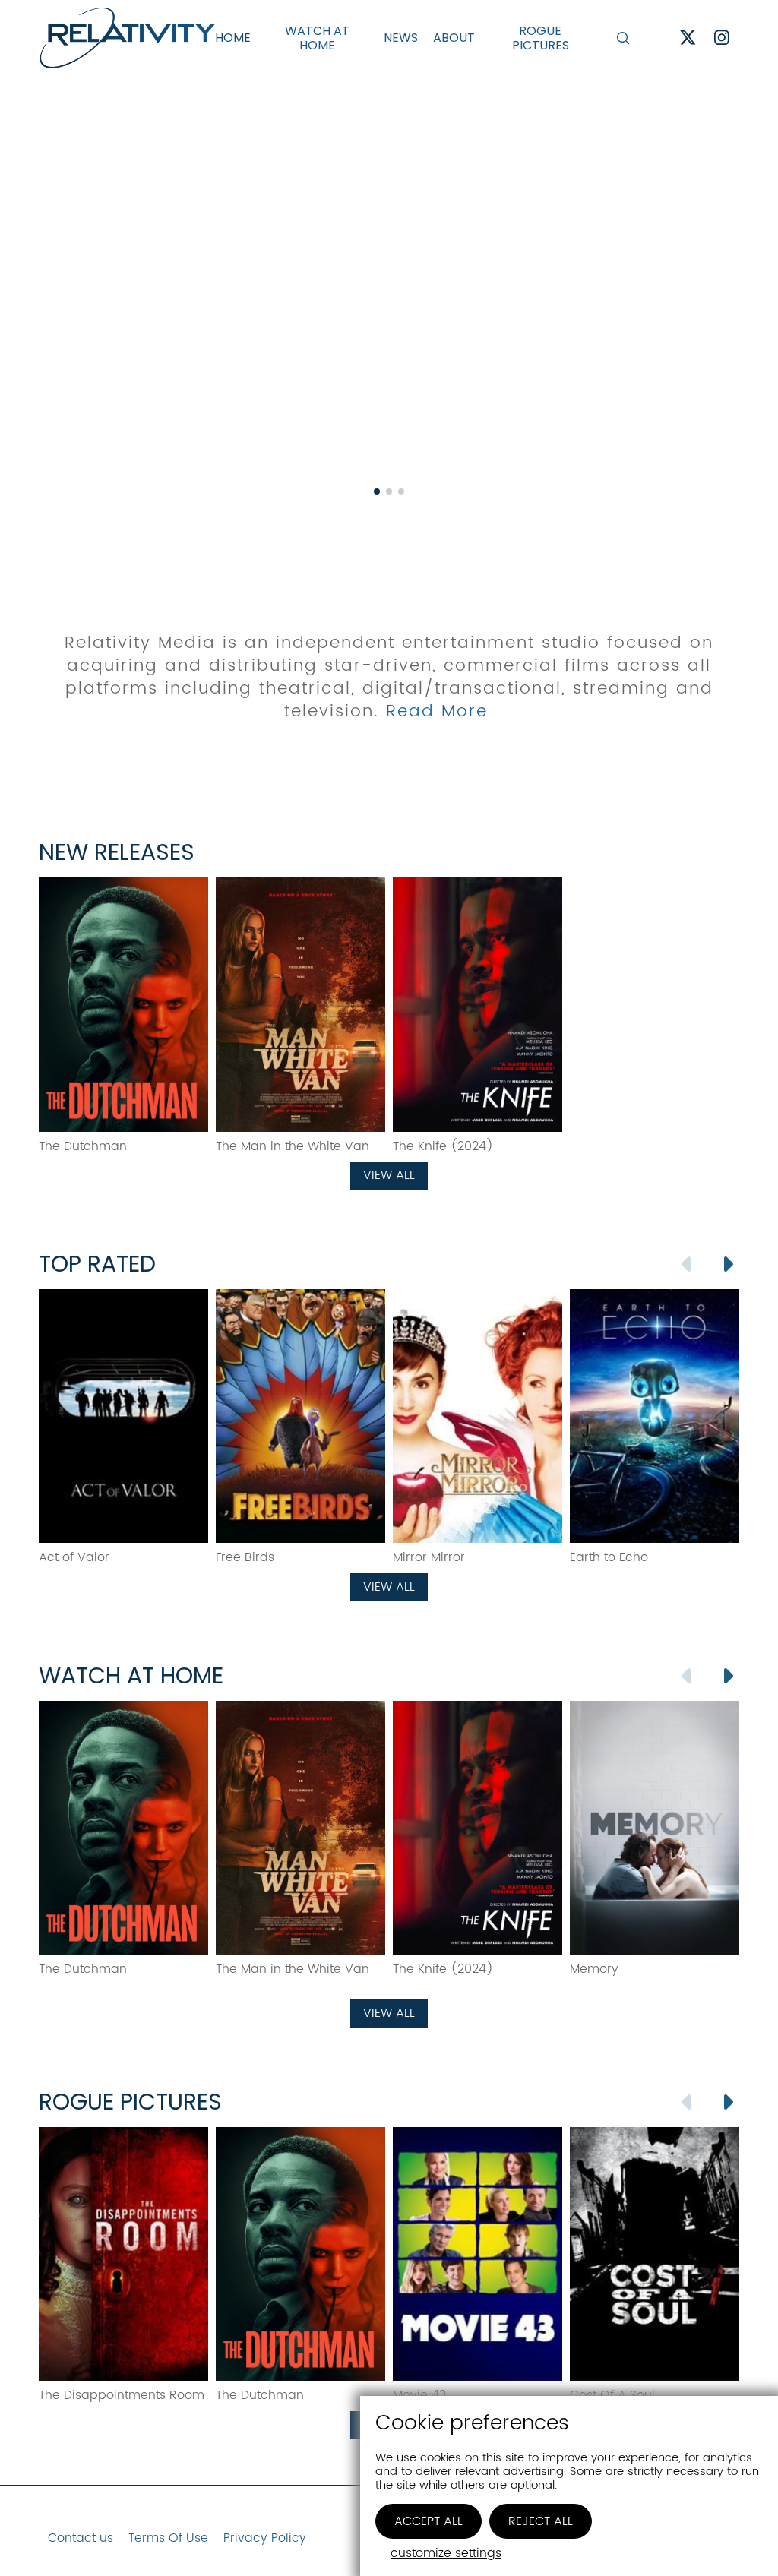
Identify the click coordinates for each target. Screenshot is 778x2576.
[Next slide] (727, 1264)
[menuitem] (233, 38)
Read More (437, 711)
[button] (623, 38)
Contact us (81, 2538)
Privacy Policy (265, 2538)
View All (389, 1175)
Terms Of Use (168, 2538)
